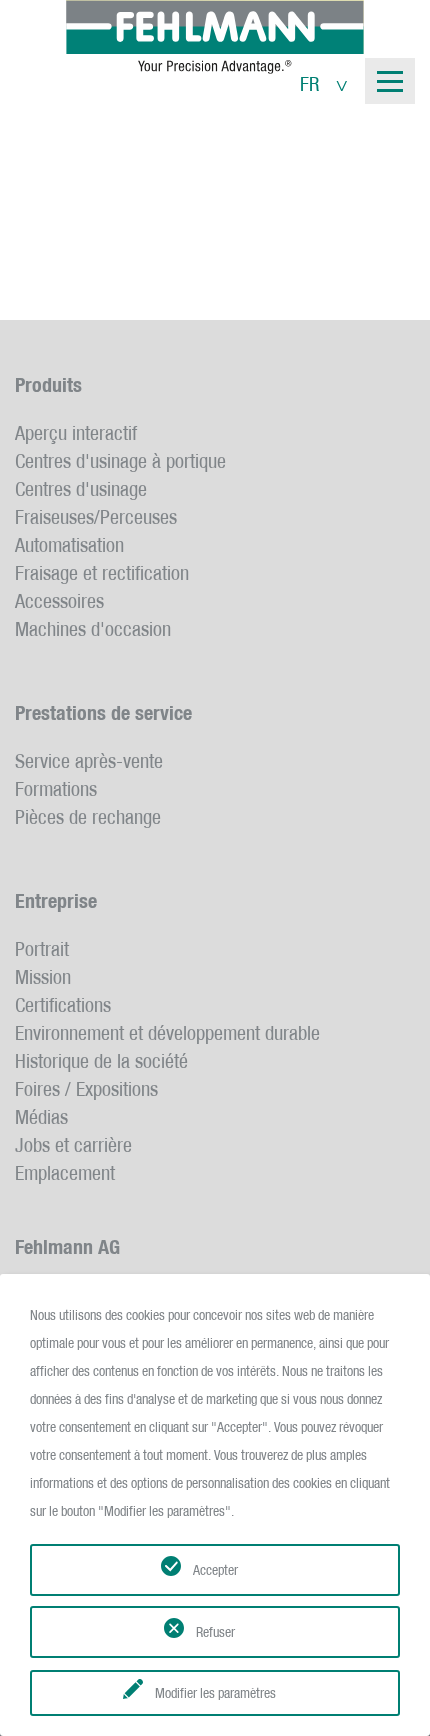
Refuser (215, 1632)
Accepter (215, 1570)
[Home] (215, 37)
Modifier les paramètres (215, 1693)
